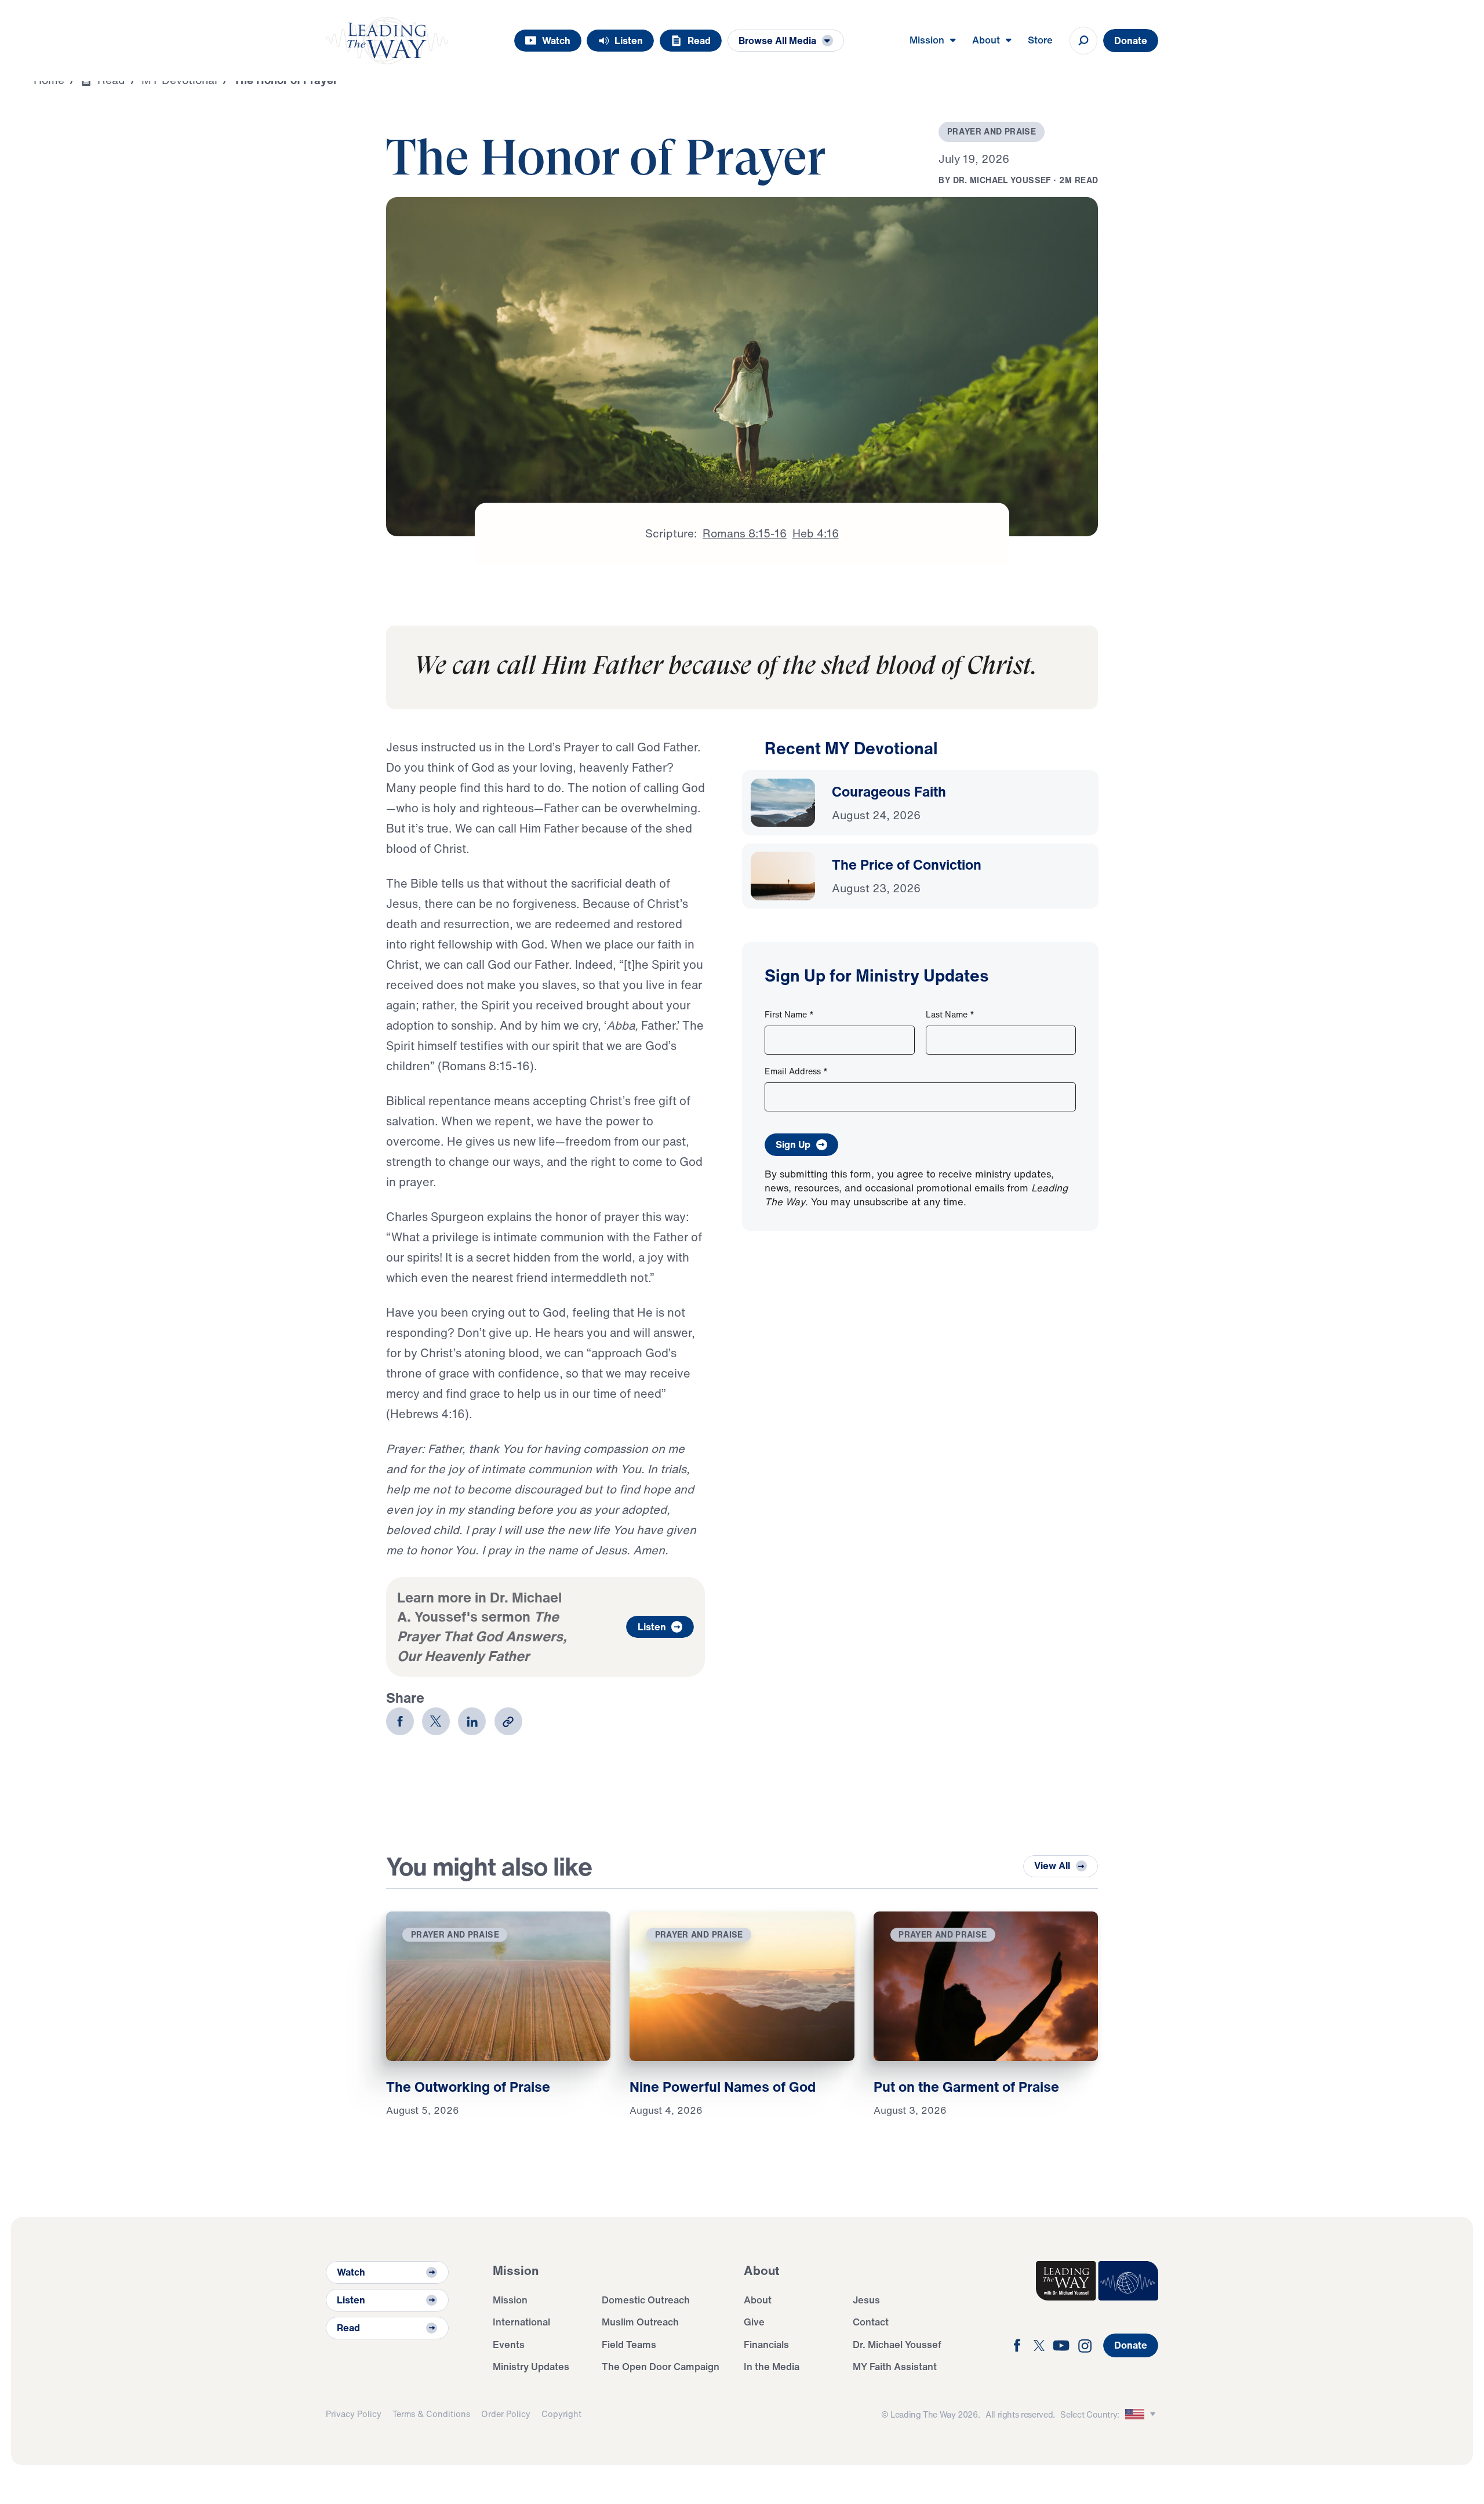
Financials (766, 2344)
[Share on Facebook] (400, 1721)
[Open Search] (1083, 41)
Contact (871, 2322)
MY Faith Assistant (895, 2366)
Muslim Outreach (640, 2322)
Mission (510, 2300)
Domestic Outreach (646, 2300)
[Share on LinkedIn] (472, 1721)
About (758, 2300)
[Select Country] (1142, 2414)
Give (754, 2322)
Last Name (950, 1014)
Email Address (796, 1071)
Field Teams (629, 2344)
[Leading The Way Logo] (387, 41)
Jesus (866, 2300)
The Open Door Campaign (661, 2366)
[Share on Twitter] (436, 1721)
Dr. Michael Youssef (897, 2344)
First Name (789, 1014)
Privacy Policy (354, 2414)
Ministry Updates (531, 2366)
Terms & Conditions (431, 2414)
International (521, 2322)
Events (509, 2344)
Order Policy (506, 2414)
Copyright (561, 2414)
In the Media (772, 2366)
